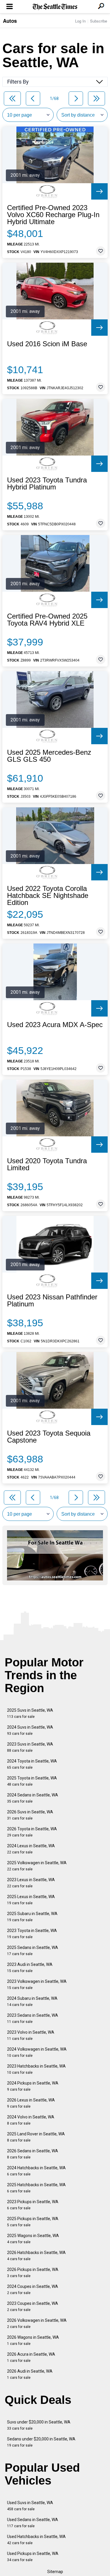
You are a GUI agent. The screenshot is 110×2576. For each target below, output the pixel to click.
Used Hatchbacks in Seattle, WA (36, 2540)
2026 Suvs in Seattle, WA (30, 1815)
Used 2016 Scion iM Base (47, 344)
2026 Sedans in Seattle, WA (33, 2154)
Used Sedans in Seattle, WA (33, 2523)
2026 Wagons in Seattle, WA (33, 2340)
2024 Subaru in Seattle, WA (32, 2001)
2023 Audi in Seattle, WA (30, 1968)
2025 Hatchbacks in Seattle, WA (36, 2188)
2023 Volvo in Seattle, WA (31, 2035)
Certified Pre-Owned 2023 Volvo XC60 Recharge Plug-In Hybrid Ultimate (53, 215)
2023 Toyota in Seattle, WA (32, 1934)
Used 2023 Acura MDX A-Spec (55, 1025)
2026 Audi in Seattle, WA (30, 2374)
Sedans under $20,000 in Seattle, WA (41, 2442)
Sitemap (55, 2572)
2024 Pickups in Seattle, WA (33, 2086)
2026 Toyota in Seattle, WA (32, 1832)
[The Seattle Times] (55, 7)
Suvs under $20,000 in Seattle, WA (39, 2425)
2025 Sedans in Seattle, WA (33, 1951)
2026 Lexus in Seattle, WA (31, 2103)
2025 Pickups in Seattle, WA (33, 2222)
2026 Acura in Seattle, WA (31, 2357)
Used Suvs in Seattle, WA (30, 2506)
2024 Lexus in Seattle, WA (31, 1849)
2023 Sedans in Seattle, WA (33, 2018)
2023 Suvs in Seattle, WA (30, 1747)
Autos (10, 21)
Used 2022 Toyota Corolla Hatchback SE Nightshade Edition (48, 896)
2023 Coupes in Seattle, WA (33, 2306)
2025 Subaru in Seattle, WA (32, 1917)
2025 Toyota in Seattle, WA (32, 1781)
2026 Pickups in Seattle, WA (33, 2273)
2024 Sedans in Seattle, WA (33, 1798)
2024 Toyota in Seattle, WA (32, 1764)
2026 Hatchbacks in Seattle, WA (36, 2256)
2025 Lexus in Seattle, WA (31, 1900)
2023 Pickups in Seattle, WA (33, 2205)
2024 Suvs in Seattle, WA (30, 1730)
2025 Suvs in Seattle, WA (30, 1713)
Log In (80, 21)
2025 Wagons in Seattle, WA (33, 2239)
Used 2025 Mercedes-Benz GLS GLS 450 (49, 756)
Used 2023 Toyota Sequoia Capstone (49, 1437)
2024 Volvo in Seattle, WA (31, 2120)
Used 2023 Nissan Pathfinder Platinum (52, 1301)
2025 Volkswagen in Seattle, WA (37, 1866)
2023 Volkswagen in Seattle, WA (37, 1984)
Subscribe (99, 21)
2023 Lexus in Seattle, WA (31, 1883)
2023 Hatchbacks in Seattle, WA (36, 2069)
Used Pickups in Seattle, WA (33, 2557)
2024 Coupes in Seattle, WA (33, 2290)
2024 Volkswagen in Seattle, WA (37, 2052)
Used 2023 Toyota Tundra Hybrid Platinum (47, 484)
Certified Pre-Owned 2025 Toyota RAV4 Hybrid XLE (47, 620)
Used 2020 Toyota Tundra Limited (47, 1164)
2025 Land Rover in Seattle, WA (36, 2137)
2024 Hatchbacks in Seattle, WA (36, 2171)
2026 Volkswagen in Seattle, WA (37, 2323)
